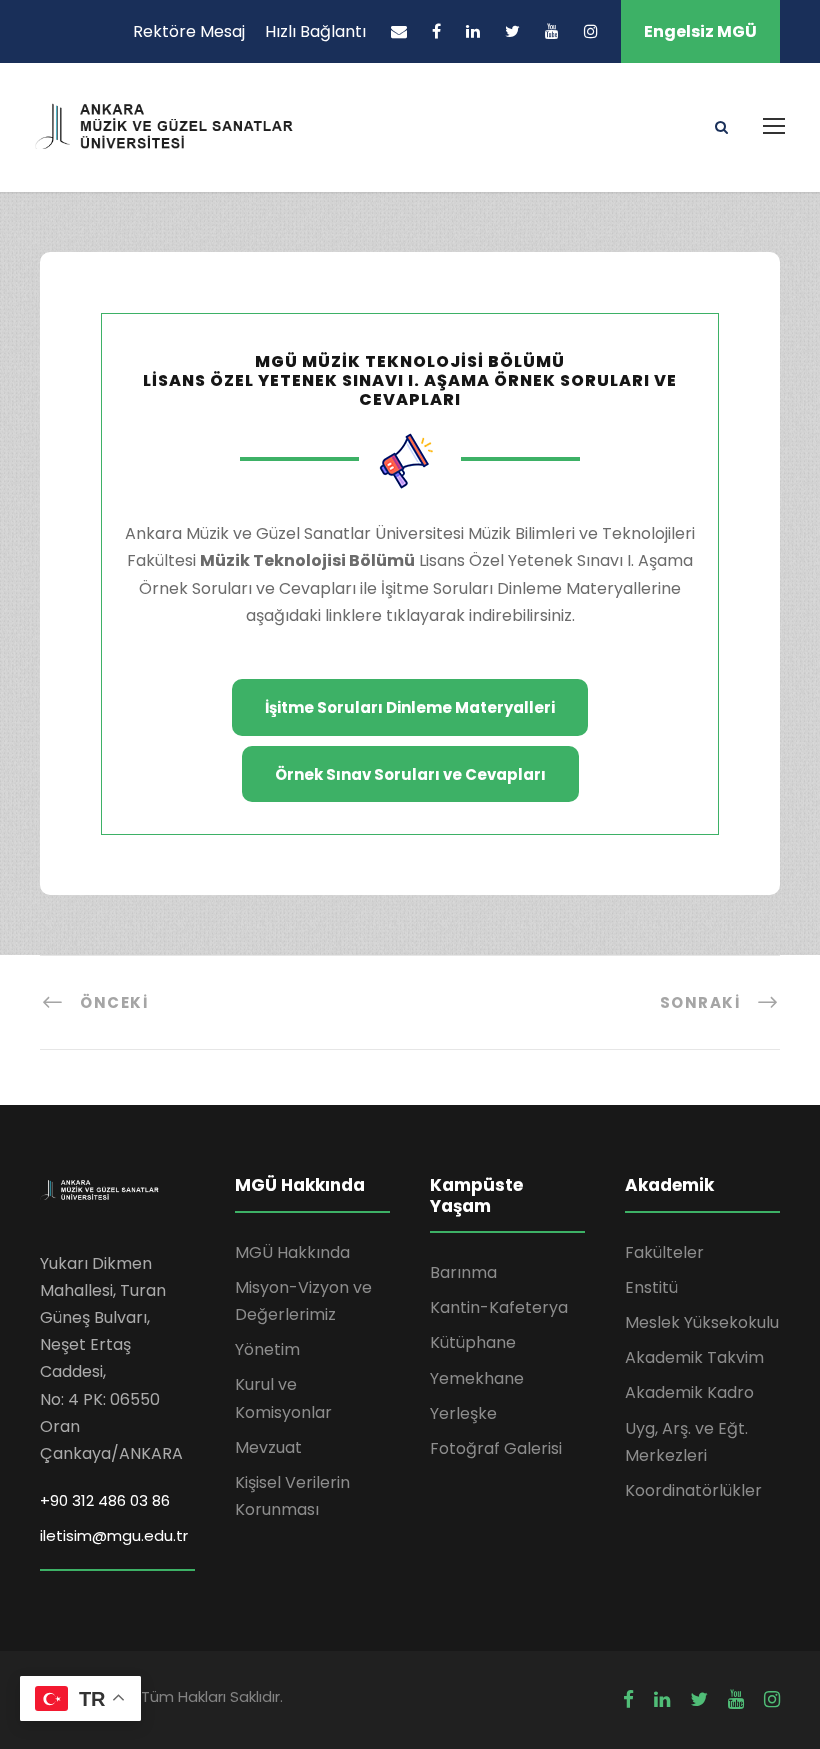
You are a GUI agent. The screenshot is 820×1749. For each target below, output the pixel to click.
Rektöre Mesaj (189, 31)
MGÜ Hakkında (292, 1252)
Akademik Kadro (689, 1392)
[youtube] (552, 31)
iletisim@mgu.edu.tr (114, 1535)
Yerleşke (463, 1413)
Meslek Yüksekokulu (702, 1322)
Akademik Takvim (694, 1357)
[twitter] (512, 31)
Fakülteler (664, 1252)
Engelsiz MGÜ (700, 31)
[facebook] (436, 31)
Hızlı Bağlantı (315, 31)
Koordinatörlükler (693, 1490)
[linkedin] (473, 31)
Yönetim (267, 1349)
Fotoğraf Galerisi (496, 1448)
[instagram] (591, 31)
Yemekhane (477, 1378)
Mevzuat (268, 1447)
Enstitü (651, 1287)
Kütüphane (473, 1342)
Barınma (463, 1272)
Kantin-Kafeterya (499, 1307)
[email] (399, 31)
